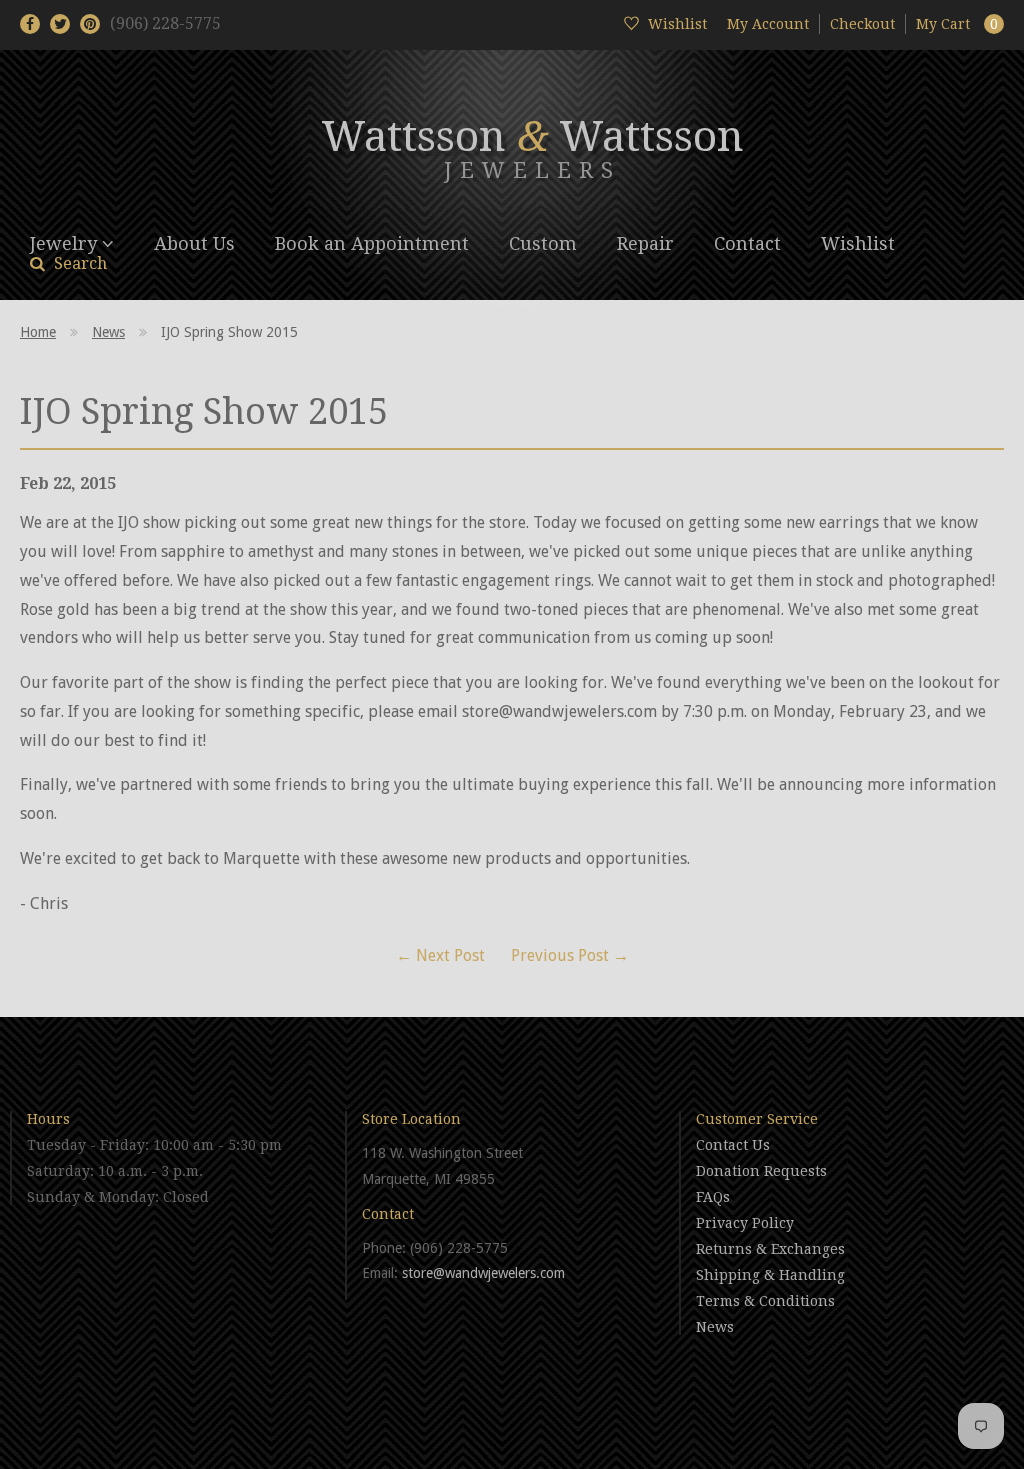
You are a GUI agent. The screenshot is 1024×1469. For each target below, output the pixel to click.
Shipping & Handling (770, 1275)
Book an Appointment (372, 243)
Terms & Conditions (765, 1301)
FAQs (713, 1197)
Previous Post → (570, 955)
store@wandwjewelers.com (483, 1273)
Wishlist (858, 243)
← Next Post (440, 955)
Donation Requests (761, 1171)
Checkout (862, 24)
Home (38, 332)
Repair (645, 243)
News (108, 332)
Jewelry (66, 243)
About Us (194, 243)
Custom (543, 243)
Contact (747, 243)
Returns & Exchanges (770, 1249)
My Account (768, 24)
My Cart (957, 24)
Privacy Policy (745, 1223)
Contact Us (733, 1145)
